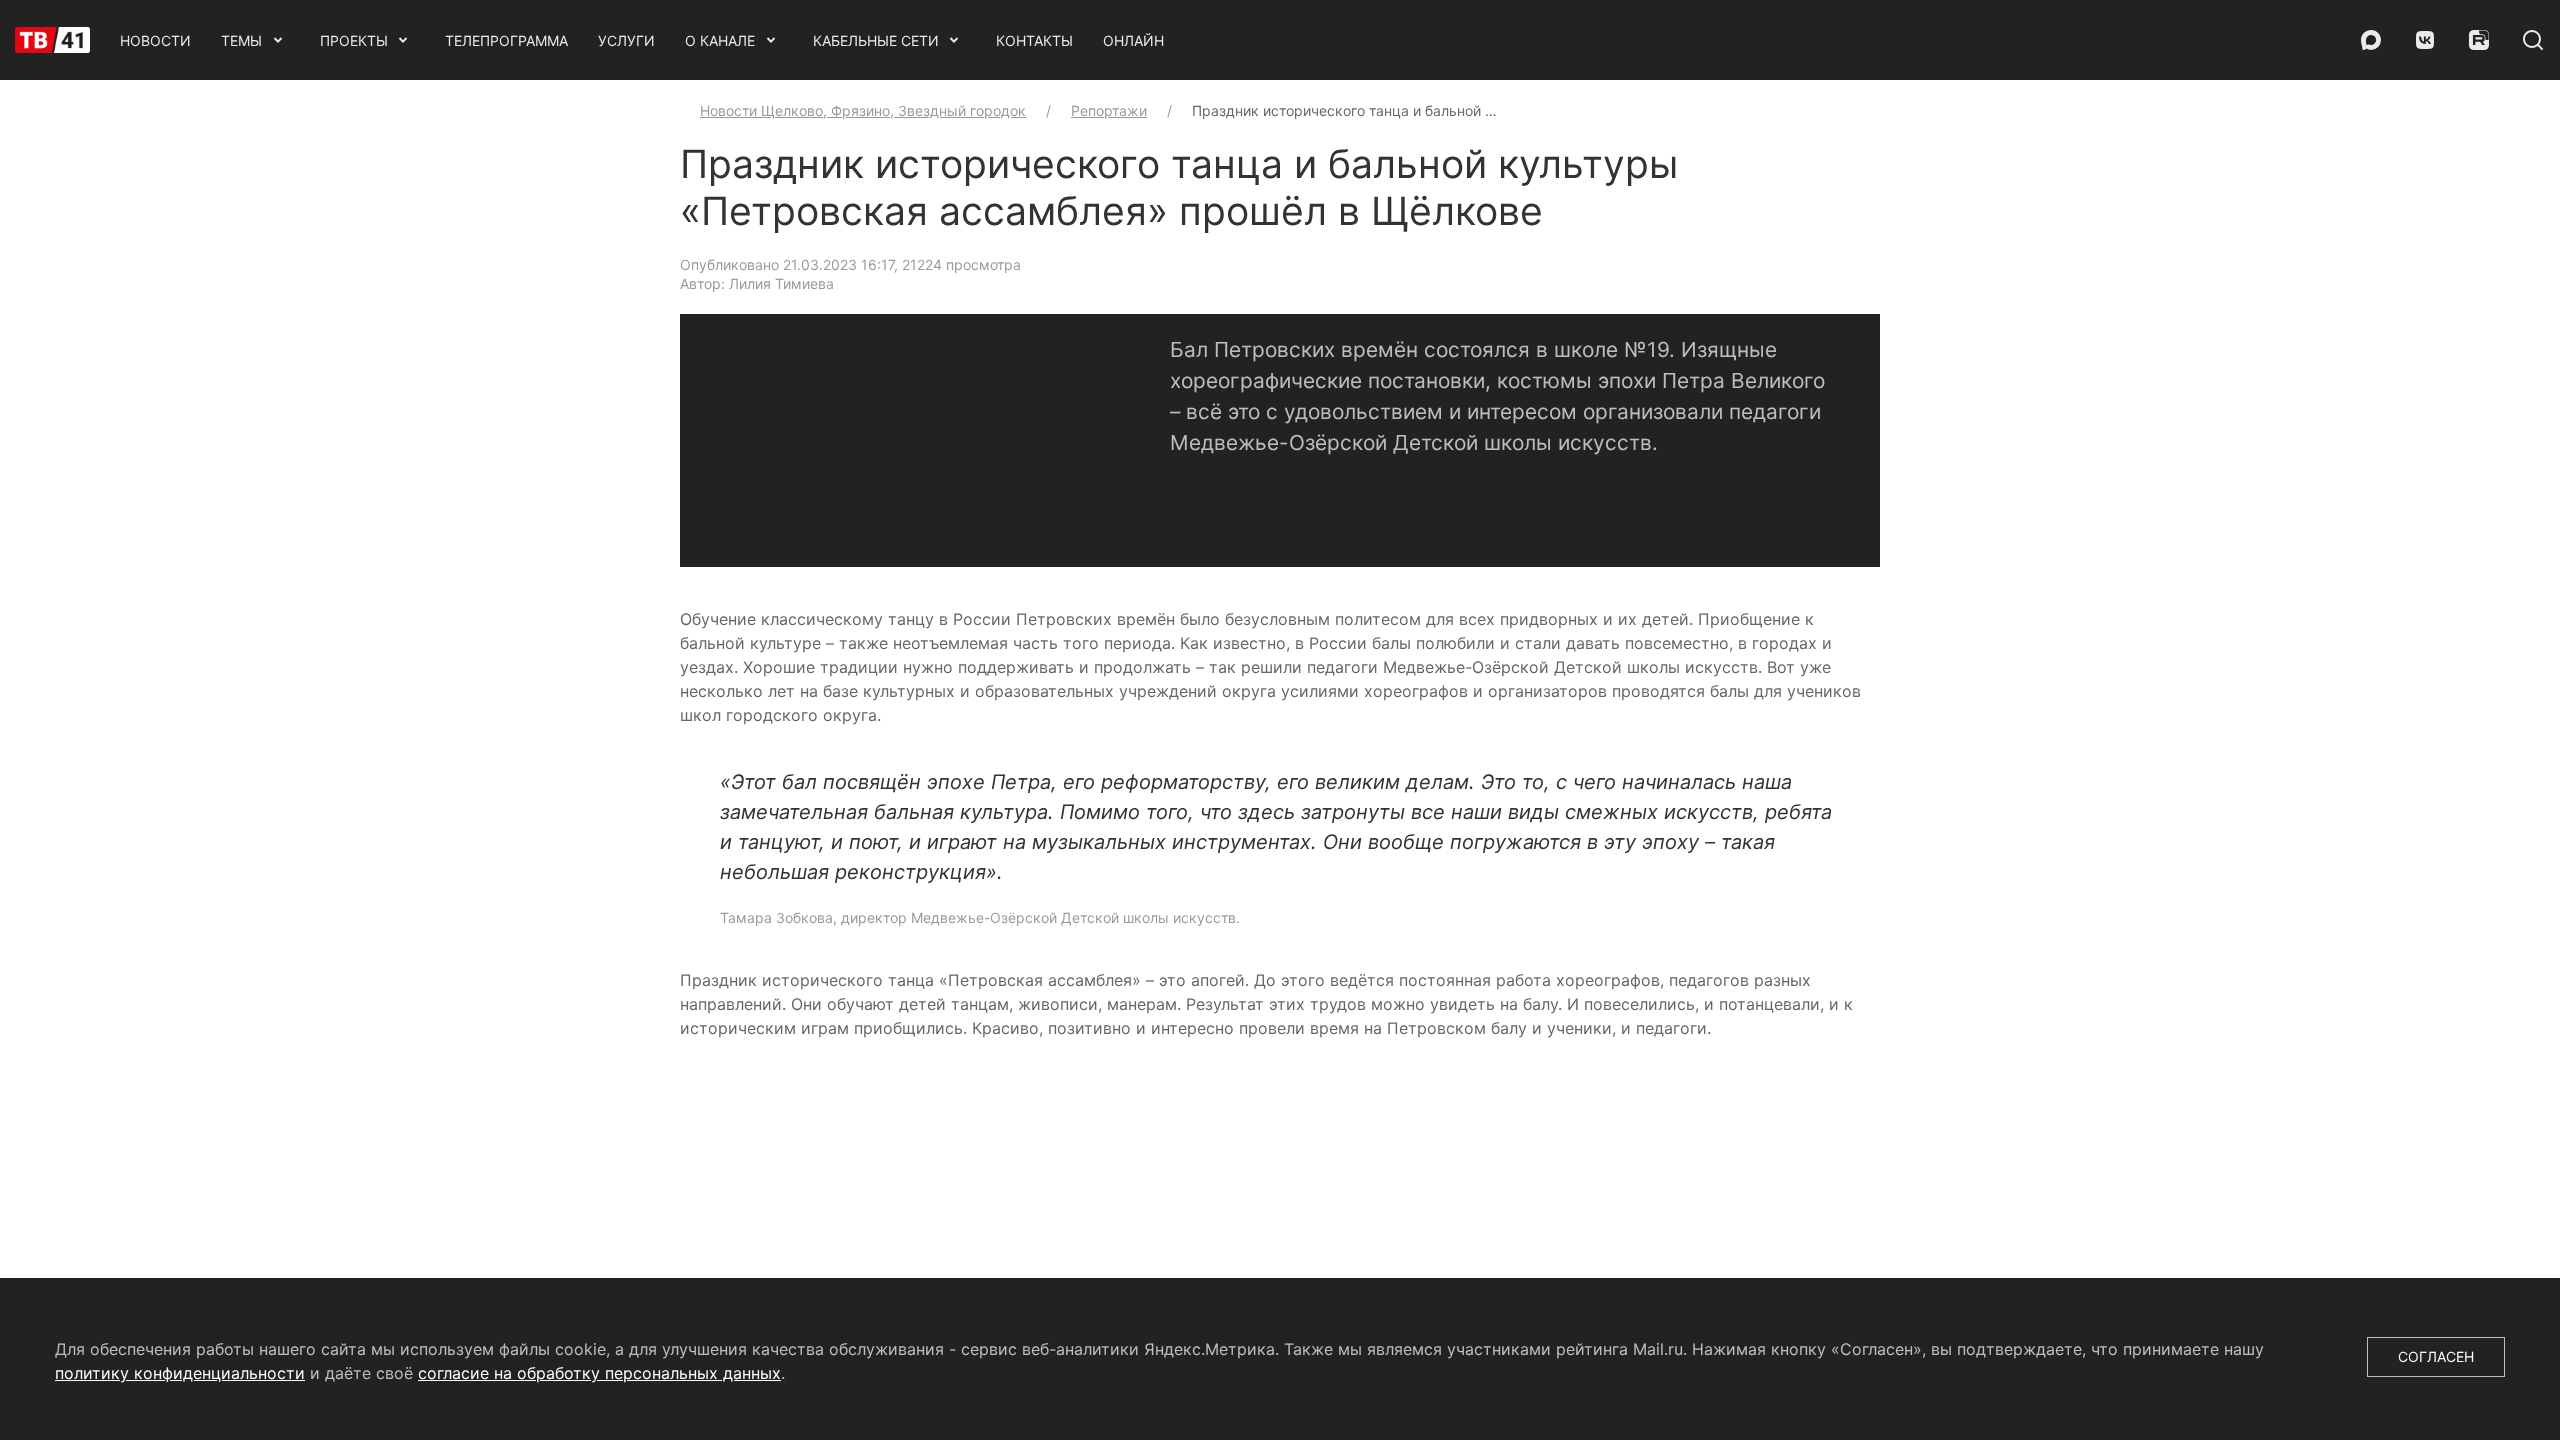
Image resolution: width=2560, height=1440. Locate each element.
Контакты (1034, 40)
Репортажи (1109, 110)
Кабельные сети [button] (876, 40)
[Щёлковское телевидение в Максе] (2371, 40)
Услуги (626, 40)
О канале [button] (720, 40)
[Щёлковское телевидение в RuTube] (2479, 40)
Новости (155, 40)
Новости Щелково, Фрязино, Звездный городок (863, 110)
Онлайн (1133, 40)
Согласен (2436, 1356)
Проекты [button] (354, 40)
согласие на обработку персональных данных (599, 1373)
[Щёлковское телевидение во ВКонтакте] (2425, 40)
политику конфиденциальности (180, 1373)
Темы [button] (241, 40)
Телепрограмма (506, 40)
